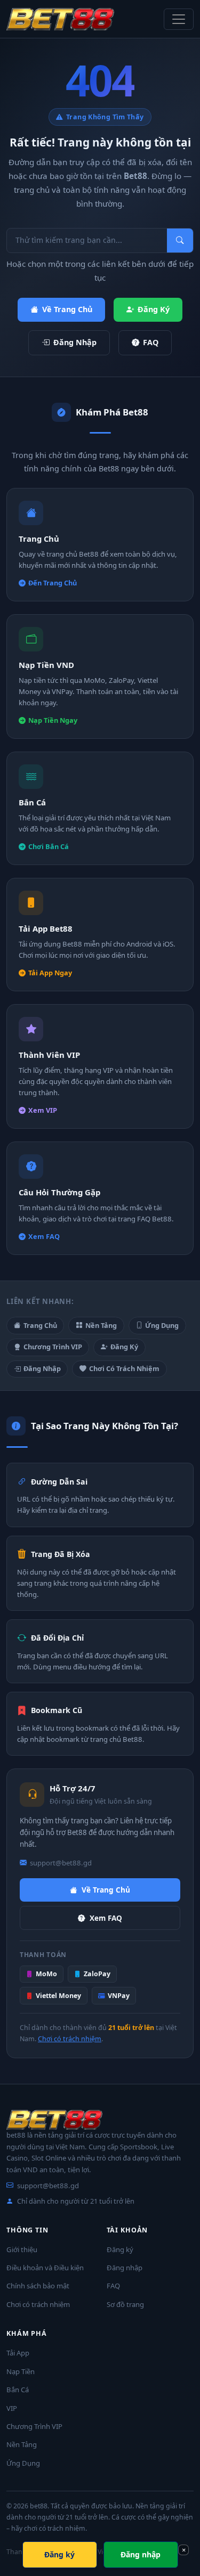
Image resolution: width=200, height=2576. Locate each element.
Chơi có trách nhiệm (70, 2039)
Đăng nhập (125, 2268)
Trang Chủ (40, 1325)
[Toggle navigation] (179, 19)
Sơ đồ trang (125, 2304)
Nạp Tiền (21, 2371)
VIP (12, 2408)
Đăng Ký (154, 309)
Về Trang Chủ (67, 309)
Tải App (18, 2353)
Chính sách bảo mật (38, 2286)
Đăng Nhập (75, 342)
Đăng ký (120, 2249)
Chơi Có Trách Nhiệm (124, 1368)
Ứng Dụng (162, 1325)
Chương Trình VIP (53, 1347)
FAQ (151, 342)
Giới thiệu (22, 2249)
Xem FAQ (106, 1918)
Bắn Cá (18, 2390)
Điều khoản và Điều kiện (45, 2268)
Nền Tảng (101, 1325)
